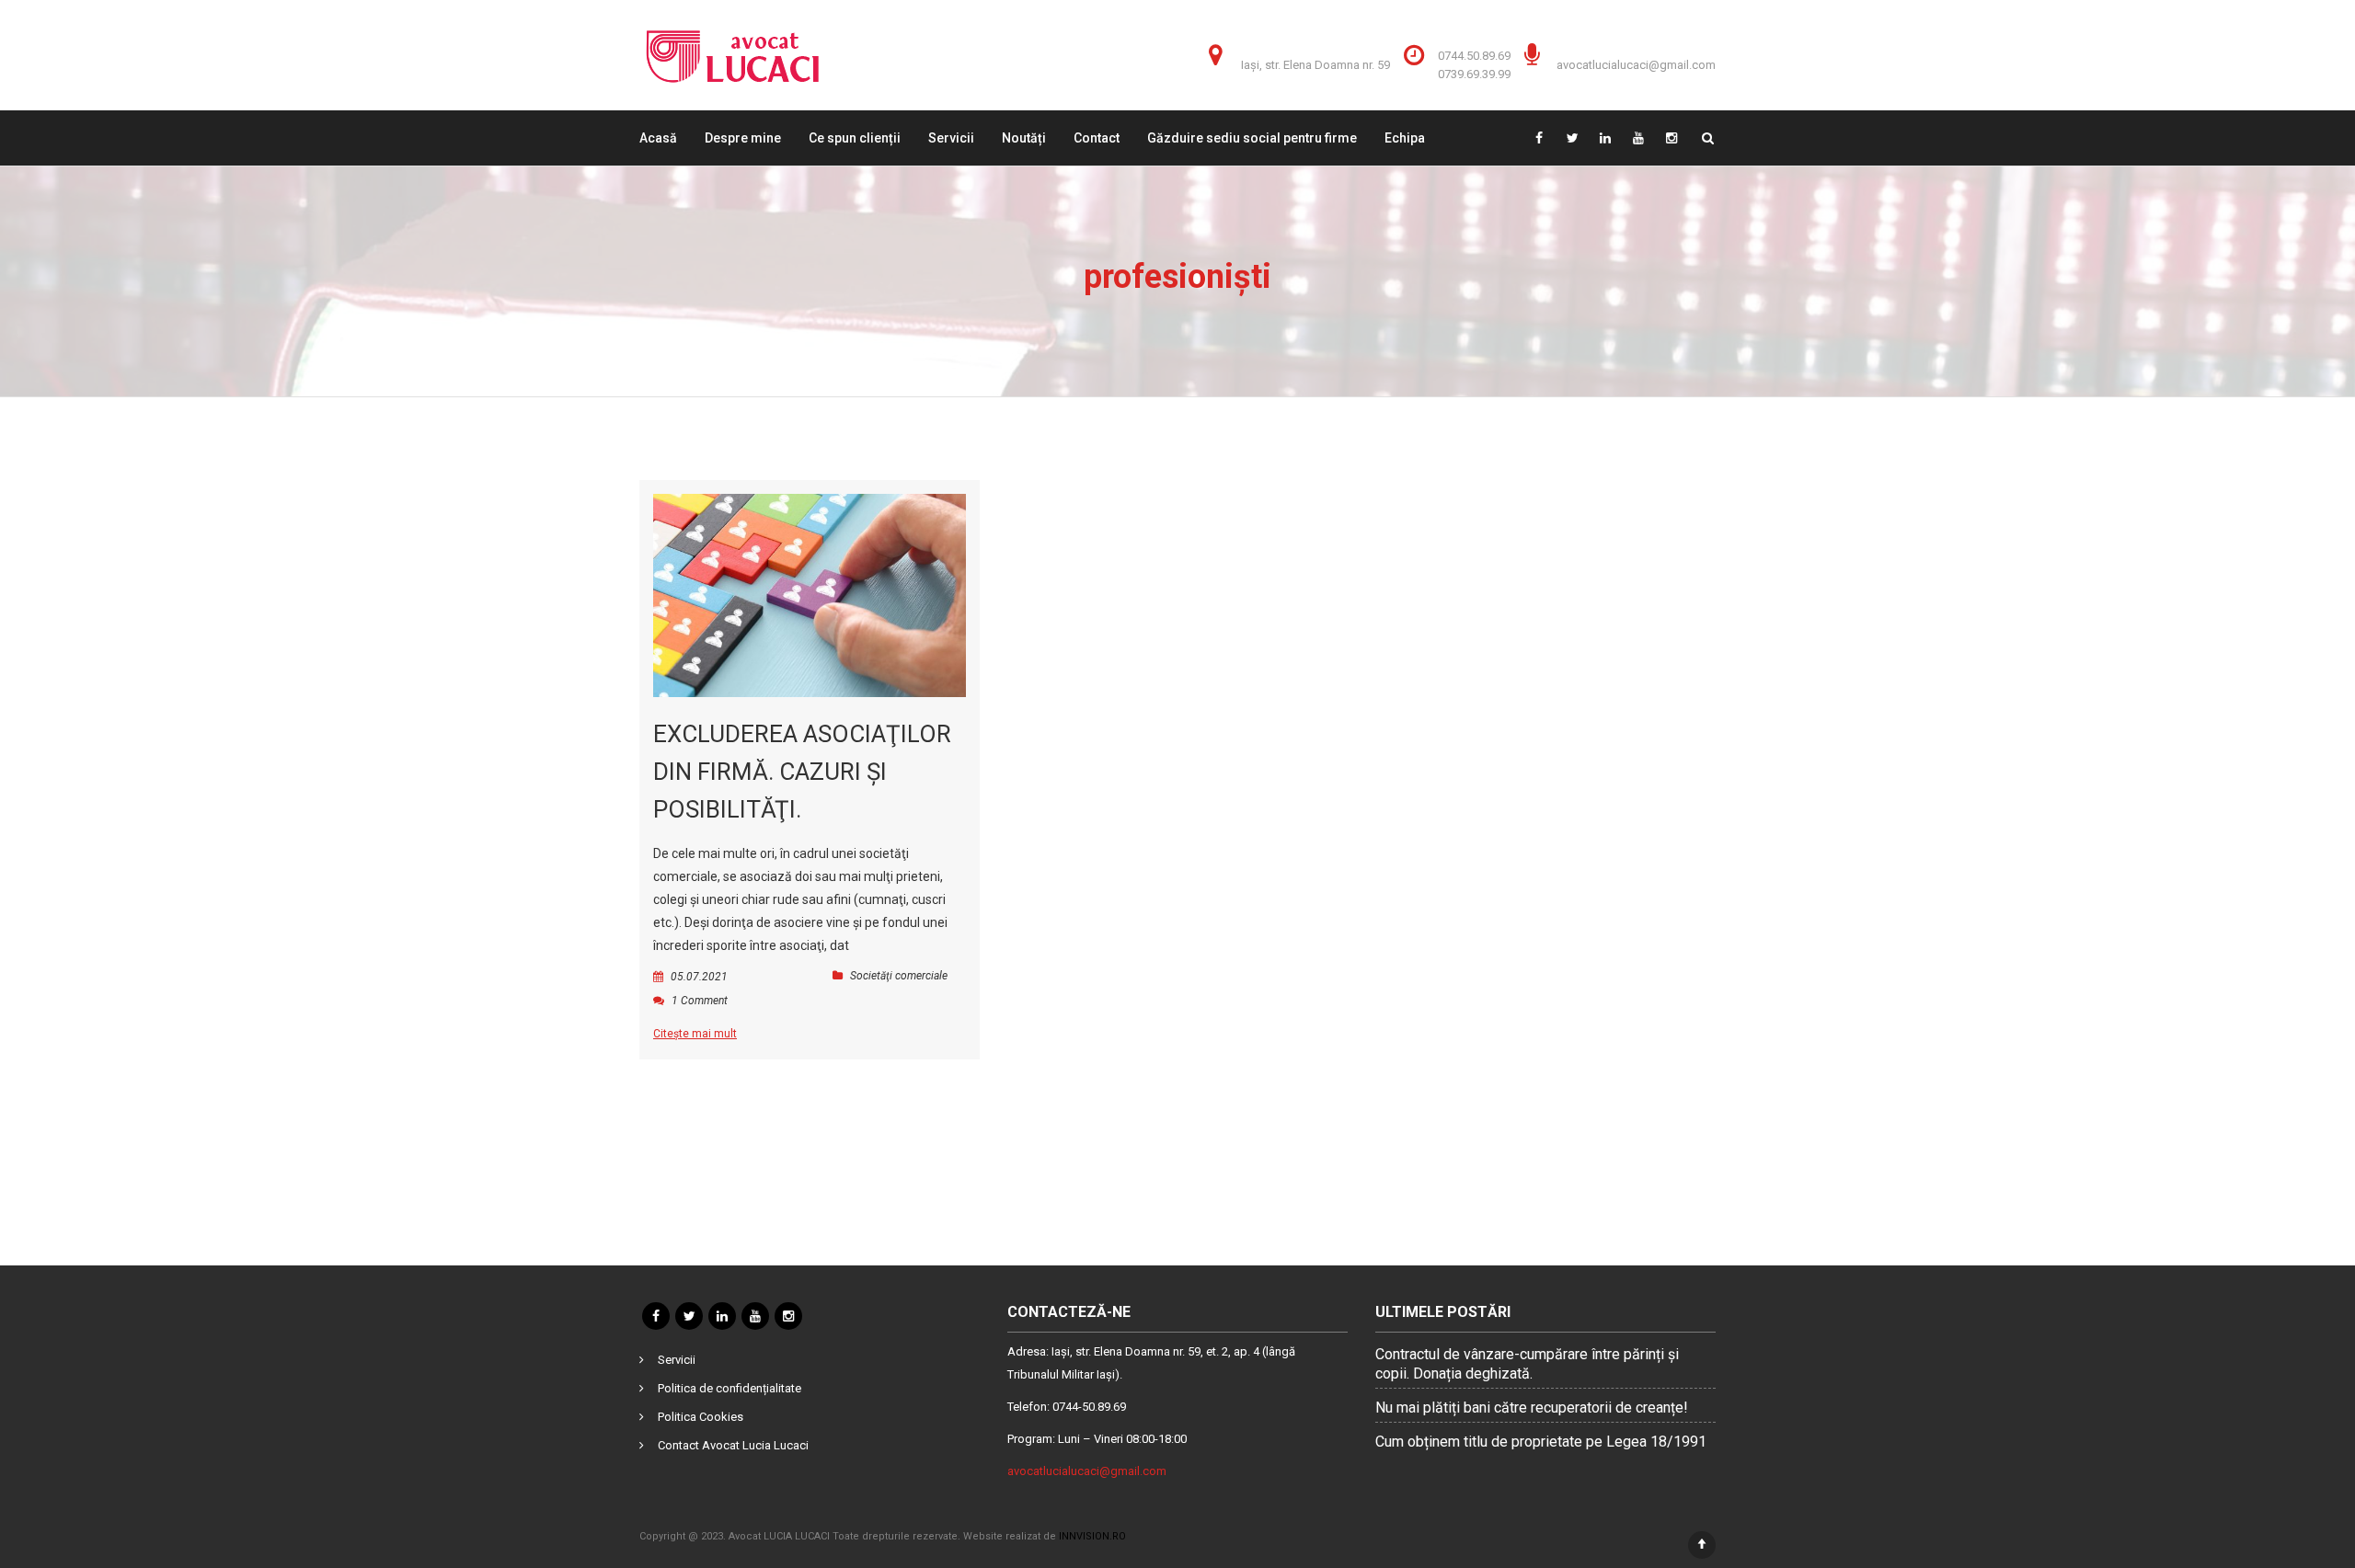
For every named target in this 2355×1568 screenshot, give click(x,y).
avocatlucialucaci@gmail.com (1636, 65)
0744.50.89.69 (1474, 56)
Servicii (951, 138)
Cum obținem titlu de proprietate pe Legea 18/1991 (1541, 1442)
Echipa (1405, 138)
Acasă (658, 138)
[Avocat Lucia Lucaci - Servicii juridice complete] (732, 55)
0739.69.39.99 (1474, 74)
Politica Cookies (701, 1417)
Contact (1097, 138)
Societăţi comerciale (899, 976)
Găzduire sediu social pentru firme (1252, 138)
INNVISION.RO (1092, 1536)
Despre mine (743, 138)
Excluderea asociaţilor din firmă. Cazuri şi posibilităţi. (802, 772)
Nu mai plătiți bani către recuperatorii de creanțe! (1532, 1408)
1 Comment (700, 1001)
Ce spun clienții (855, 138)
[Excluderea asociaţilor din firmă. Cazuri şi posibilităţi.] (810, 595)
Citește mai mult (695, 1034)
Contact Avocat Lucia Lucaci (733, 1445)
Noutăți (1024, 138)
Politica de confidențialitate (729, 1388)
